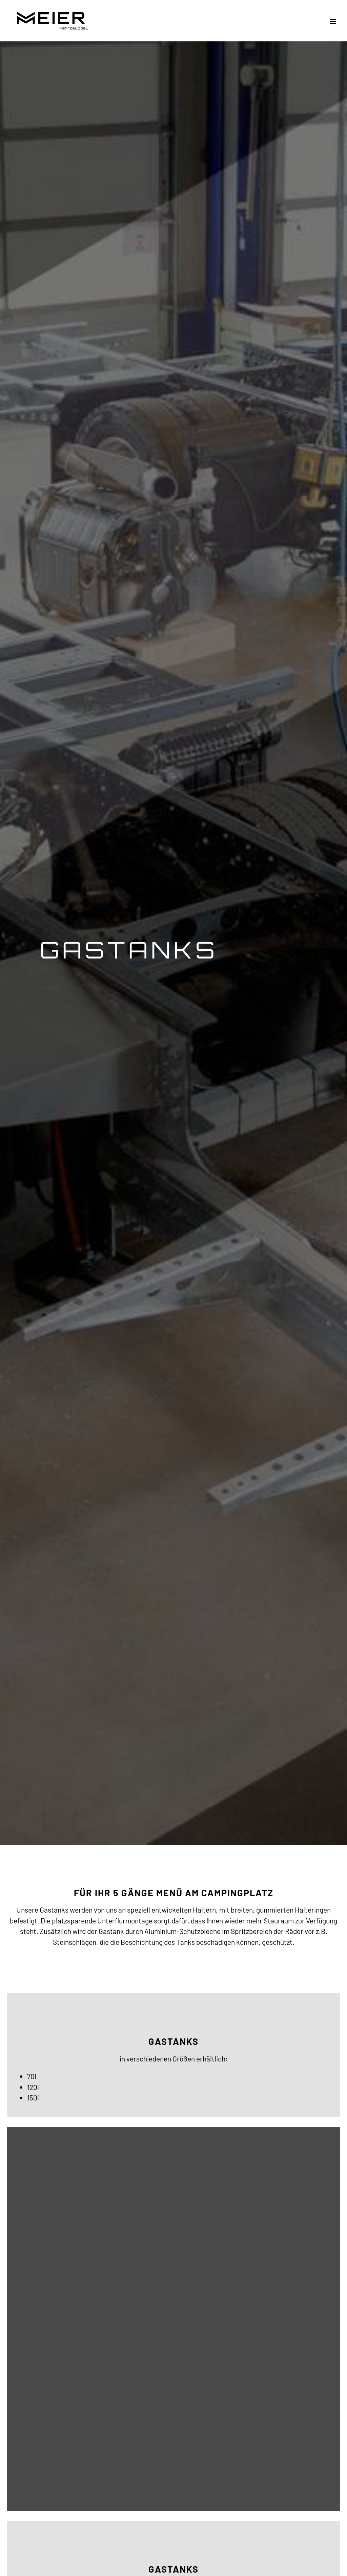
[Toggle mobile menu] (333, 22)
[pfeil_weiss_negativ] (174, 1824)
